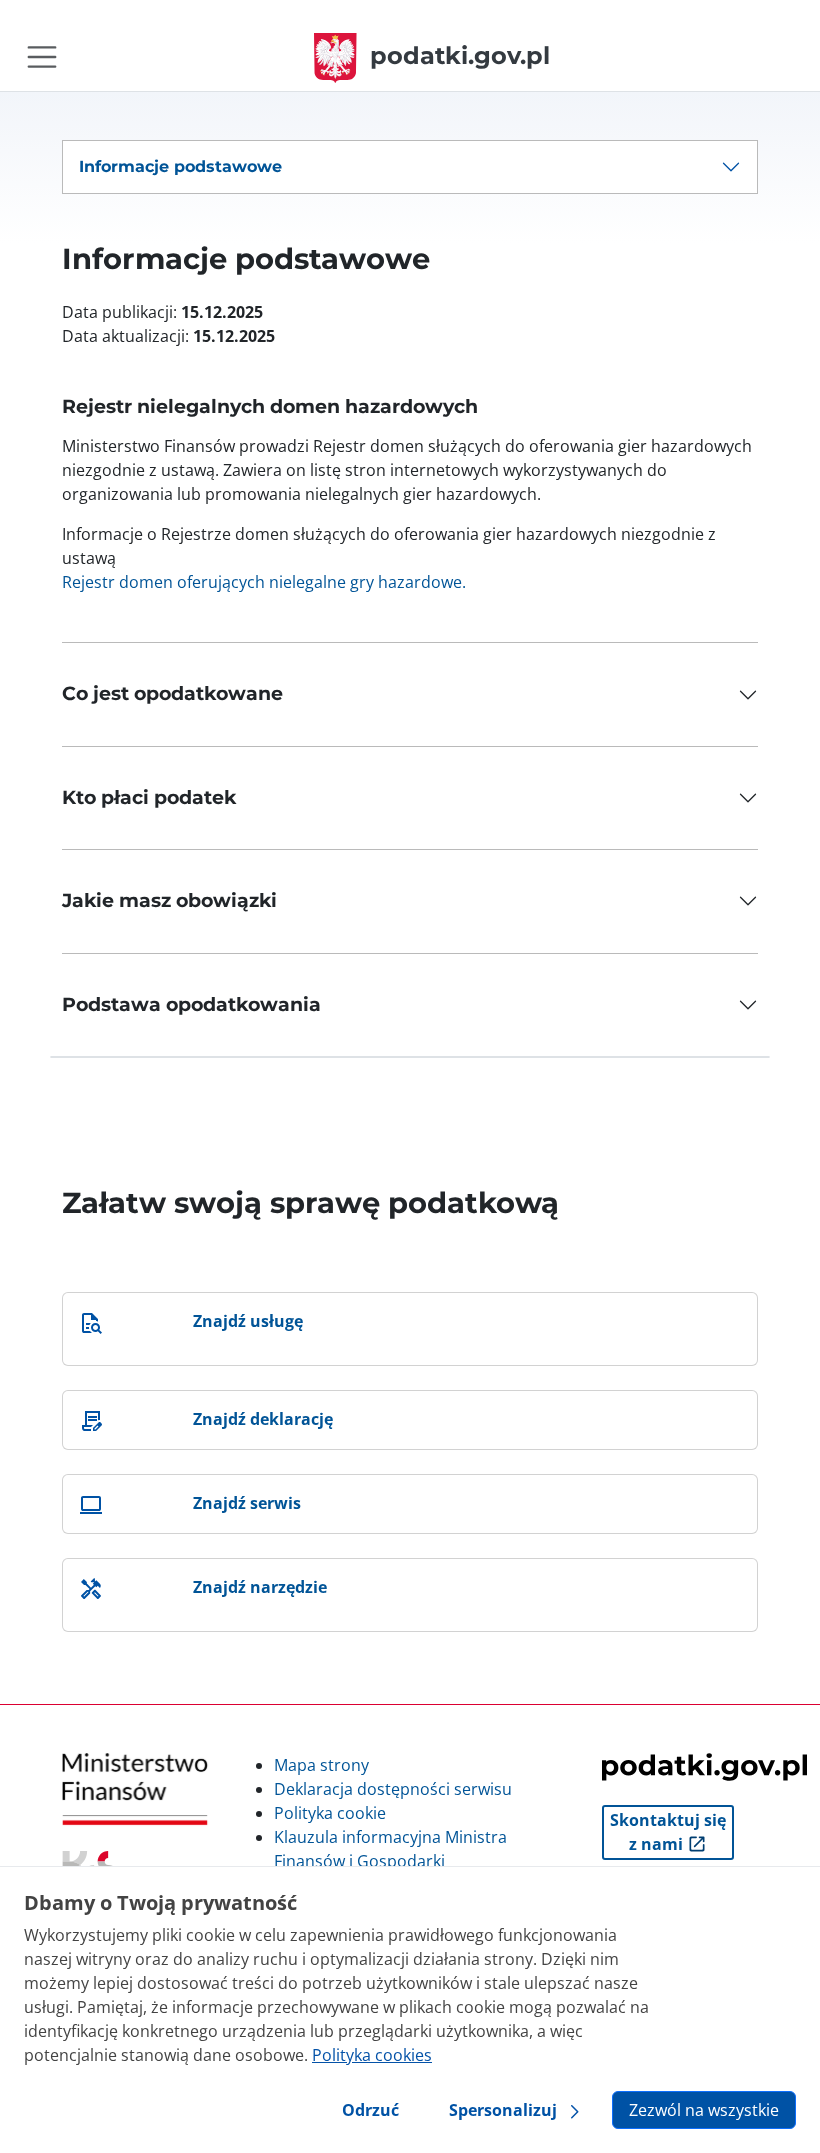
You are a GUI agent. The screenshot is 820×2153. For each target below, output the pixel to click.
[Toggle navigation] (42, 57)
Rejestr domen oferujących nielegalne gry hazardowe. (264, 582)
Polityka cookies (372, 2055)
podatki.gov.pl (460, 55)
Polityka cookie (330, 1813)
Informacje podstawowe (180, 166)
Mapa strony (321, 1765)
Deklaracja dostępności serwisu (393, 1789)
